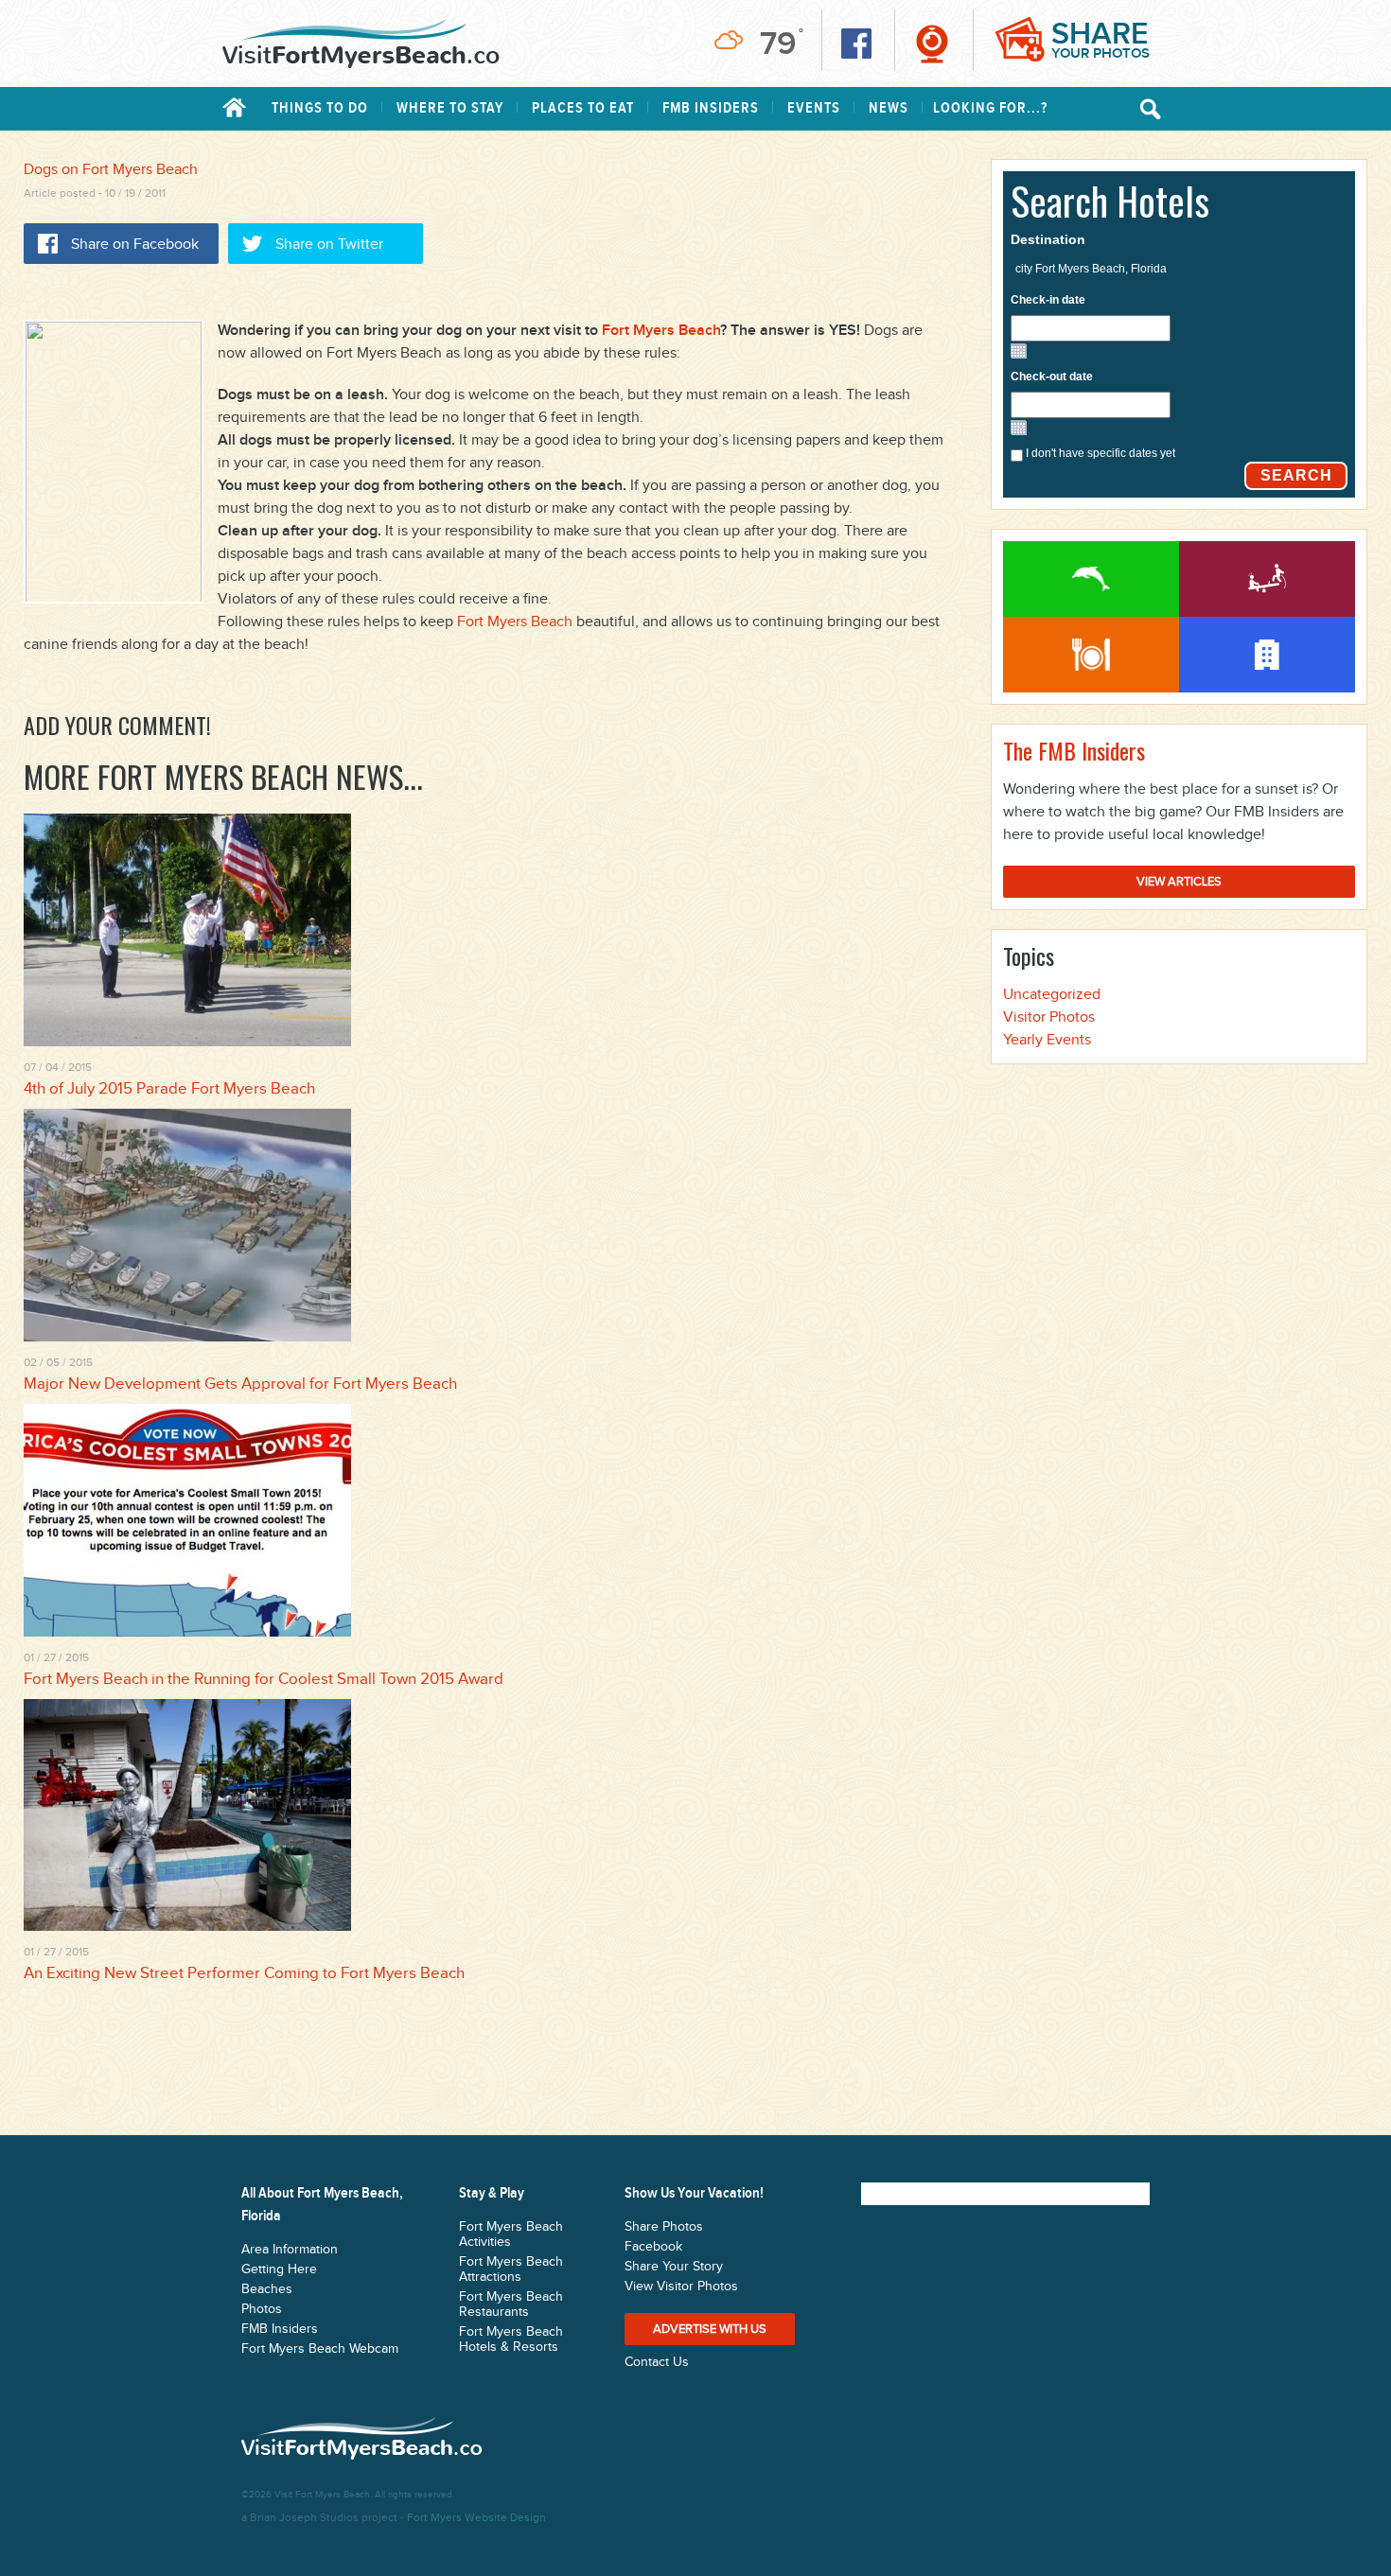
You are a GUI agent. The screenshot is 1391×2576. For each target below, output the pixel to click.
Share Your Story (674, 2267)
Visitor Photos (1049, 1017)
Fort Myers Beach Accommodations (1267, 655)
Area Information (290, 2250)
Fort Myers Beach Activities (1091, 579)
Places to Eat (583, 108)
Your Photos (1100, 39)
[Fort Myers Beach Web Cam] (932, 44)
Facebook (653, 2247)
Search (1296, 475)
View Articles (1179, 882)
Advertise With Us (710, 2329)
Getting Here (279, 2269)
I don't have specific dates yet (1100, 453)
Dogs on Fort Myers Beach (111, 170)
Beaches (267, 2289)
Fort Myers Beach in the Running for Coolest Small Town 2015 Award (264, 1679)
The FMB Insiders (1074, 750)
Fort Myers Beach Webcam (320, 2349)
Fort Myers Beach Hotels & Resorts (511, 2339)
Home (234, 107)
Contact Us (657, 2362)
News (889, 108)
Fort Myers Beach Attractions (1267, 579)
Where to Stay (450, 108)
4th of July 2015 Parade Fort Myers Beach (169, 1089)
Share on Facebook (135, 245)
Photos (262, 2309)
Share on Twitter (329, 245)
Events (814, 108)
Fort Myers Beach (661, 331)
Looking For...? (990, 108)
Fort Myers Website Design (476, 2517)
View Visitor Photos (681, 2287)
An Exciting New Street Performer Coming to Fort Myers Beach (244, 1973)
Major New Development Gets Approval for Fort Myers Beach (240, 1384)
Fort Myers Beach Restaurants (1091, 655)
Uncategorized (1052, 995)
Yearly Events (1047, 1040)
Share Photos (664, 2227)
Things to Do (320, 108)
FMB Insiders (711, 108)
